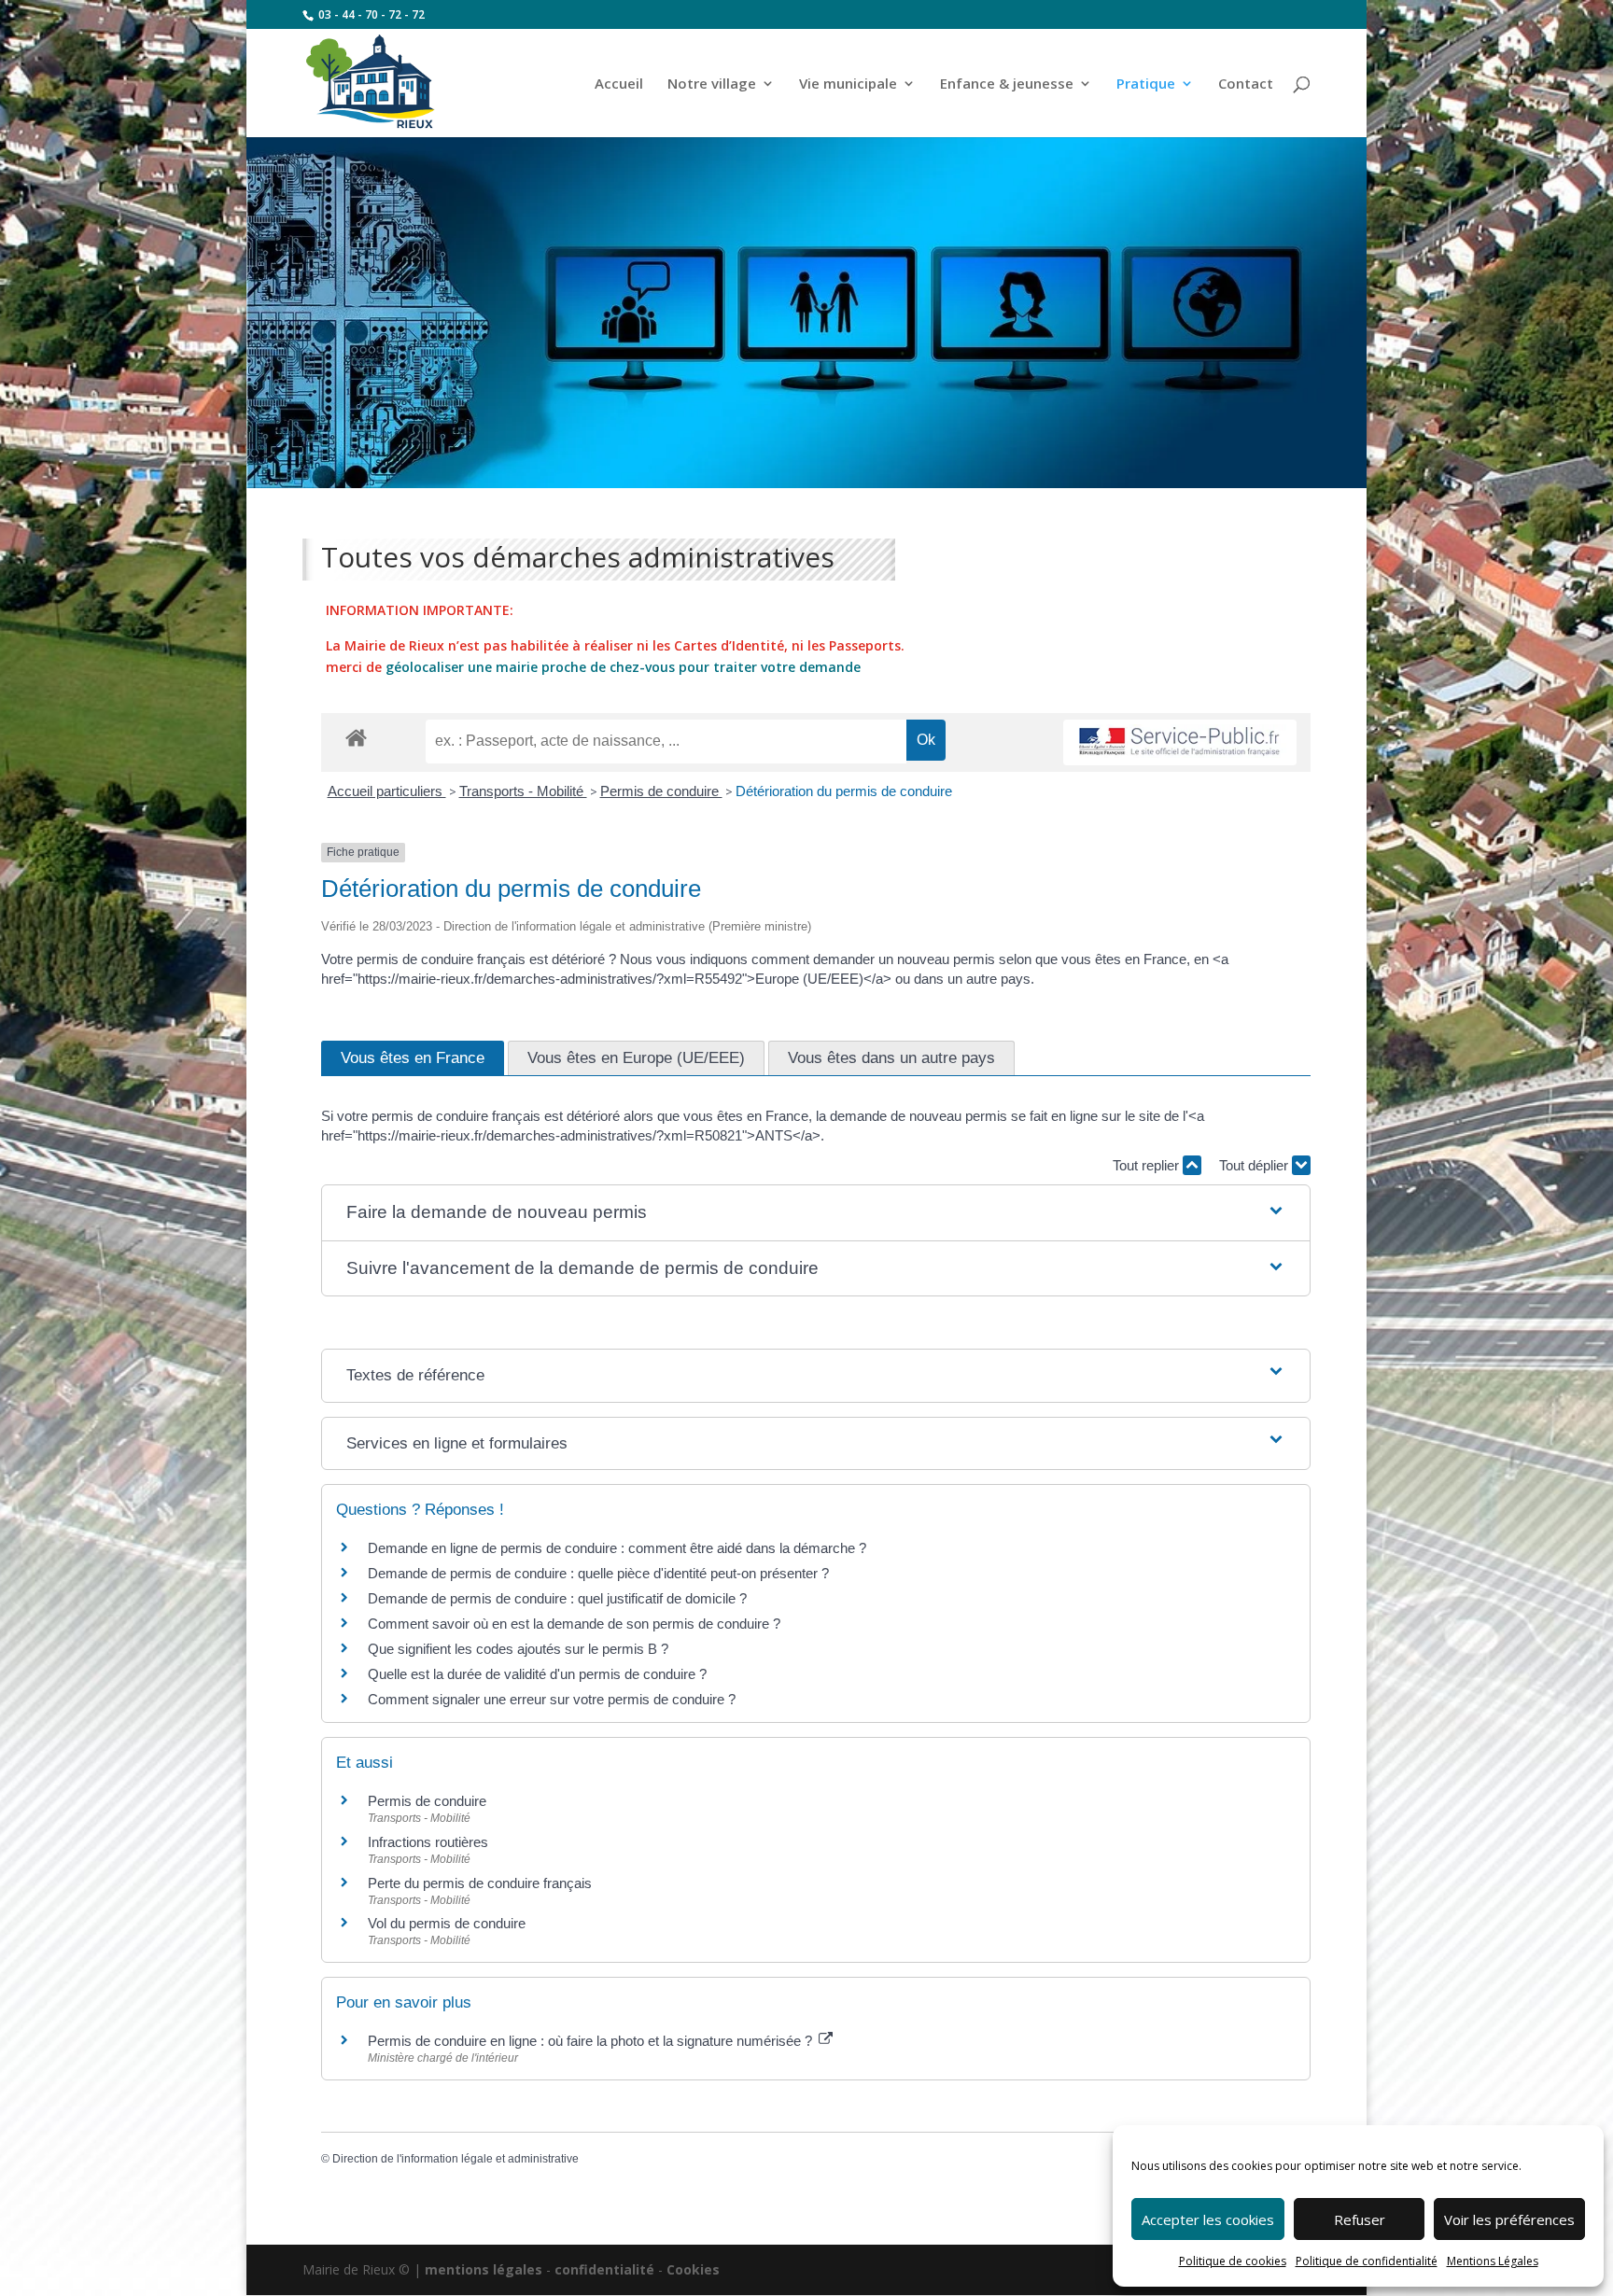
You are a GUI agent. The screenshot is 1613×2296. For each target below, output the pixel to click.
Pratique (1146, 84)
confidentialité (604, 2269)
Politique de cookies (1233, 2261)
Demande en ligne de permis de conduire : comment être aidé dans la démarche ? (617, 1548)
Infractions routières (428, 1842)
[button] (816, 1213)
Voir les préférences (1509, 2219)
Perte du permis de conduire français (480, 1883)
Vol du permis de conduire (447, 1923)
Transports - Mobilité (523, 791)
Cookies (693, 2269)
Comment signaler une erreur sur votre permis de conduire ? (552, 1699)
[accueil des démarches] (356, 737)
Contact (1246, 84)
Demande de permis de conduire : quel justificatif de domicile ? (557, 1598)
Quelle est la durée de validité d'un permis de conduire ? (537, 1674)
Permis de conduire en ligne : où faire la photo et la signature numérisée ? (592, 2041)
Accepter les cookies (1208, 2219)
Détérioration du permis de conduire (844, 791)
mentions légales (484, 2269)
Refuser (1360, 2219)
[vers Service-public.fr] (1180, 742)
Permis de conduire (661, 791)
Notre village (712, 84)
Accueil (619, 84)
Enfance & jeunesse (1007, 84)
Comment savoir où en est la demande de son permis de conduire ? (574, 1624)
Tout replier (1148, 1165)
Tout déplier (1255, 1165)
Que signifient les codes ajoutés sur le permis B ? (518, 1649)
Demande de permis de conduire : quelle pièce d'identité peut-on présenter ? (598, 1573)
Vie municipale (848, 84)
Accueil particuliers (387, 791)
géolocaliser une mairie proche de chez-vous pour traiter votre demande (623, 667)
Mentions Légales (1493, 2261)
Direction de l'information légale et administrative (456, 2159)
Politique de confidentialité (1367, 2261)
